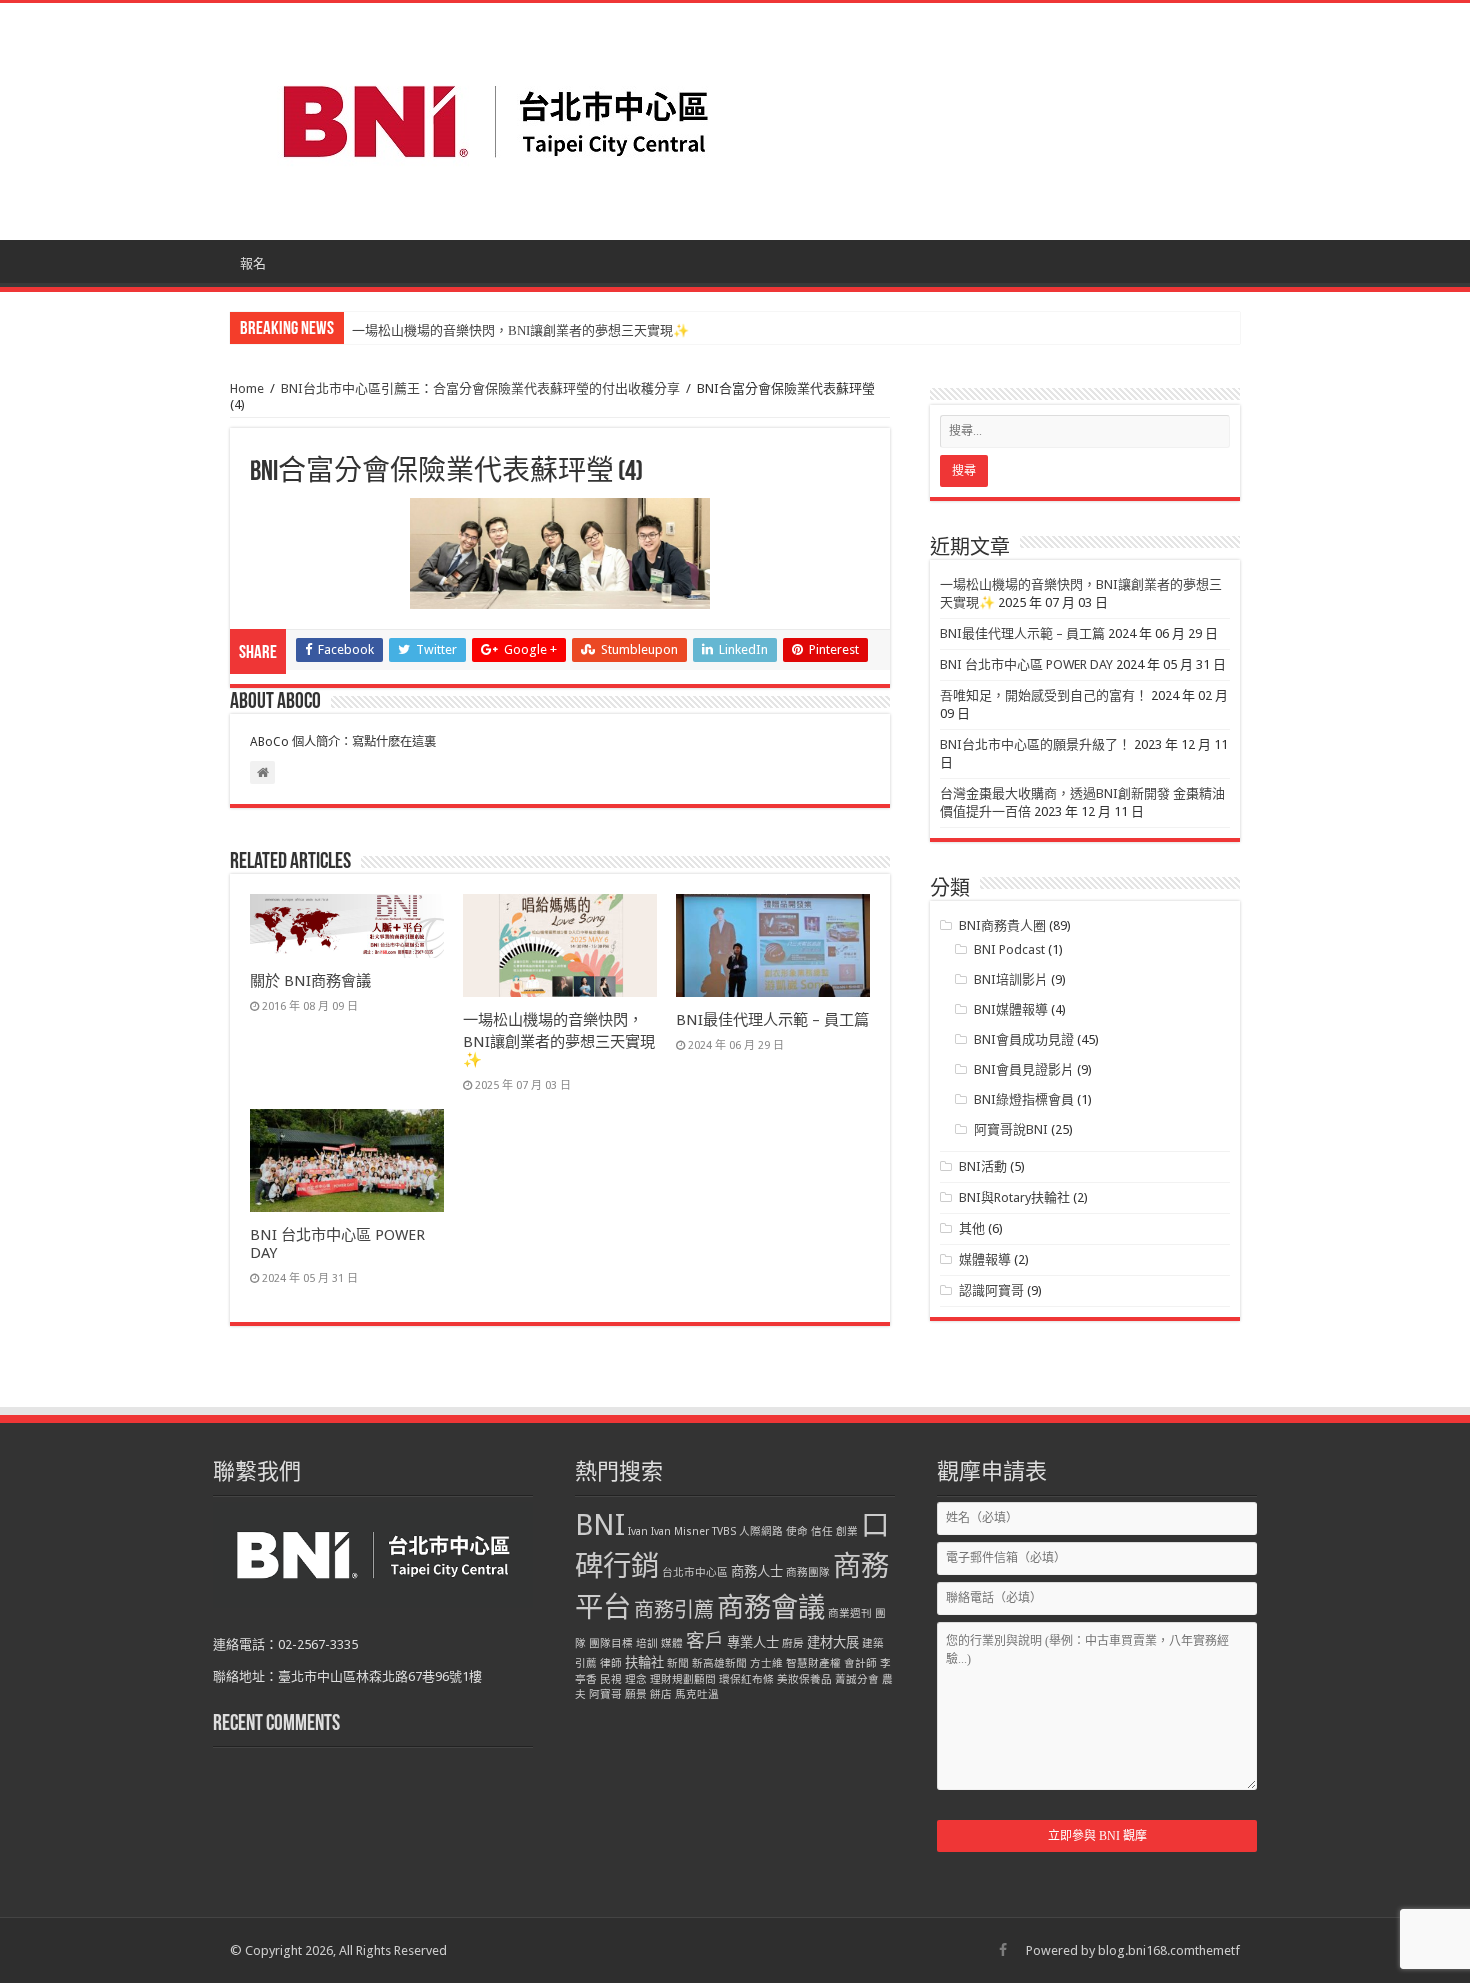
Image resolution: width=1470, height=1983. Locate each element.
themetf (1217, 1950)
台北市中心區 (695, 1572)
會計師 (860, 1663)
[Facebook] (1003, 1950)
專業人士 (753, 1642)
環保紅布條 (746, 1679)
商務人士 (757, 1571)
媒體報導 (985, 1259)
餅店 (661, 1694)
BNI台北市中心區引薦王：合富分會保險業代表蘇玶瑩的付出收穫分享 (480, 388)
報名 (253, 263)
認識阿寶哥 (991, 1290)
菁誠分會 (857, 1679)
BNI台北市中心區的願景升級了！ (1035, 744)
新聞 (678, 1663)
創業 (847, 1531)
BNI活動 (983, 1166)
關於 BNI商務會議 (310, 981)
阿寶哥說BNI (1011, 1129)
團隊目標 (611, 1643)
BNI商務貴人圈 (1002, 925)
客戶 (705, 1640)
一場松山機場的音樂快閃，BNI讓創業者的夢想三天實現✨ (520, 330)
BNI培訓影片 (1011, 979)
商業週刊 (850, 1613)
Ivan (638, 1531)
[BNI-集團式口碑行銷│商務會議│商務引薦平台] (495, 121)
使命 (797, 1531)
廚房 (793, 1643)
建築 (873, 1643)
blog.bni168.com (1146, 1950)
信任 (822, 1531)
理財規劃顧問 (683, 1679)
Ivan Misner (680, 1531)
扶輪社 (644, 1662)
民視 (611, 1679)
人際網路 (761, 1531)
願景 (636, 1694)
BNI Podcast (1009, 949)
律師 (611, 1663)
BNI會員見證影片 (1024, 1069)
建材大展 (833, 1642)
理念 (636, 1679)
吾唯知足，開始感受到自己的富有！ (1044, 695)
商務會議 (771, 1608)
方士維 (766, 1663)
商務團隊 (808, 1572)
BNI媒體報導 (1011, 1009)
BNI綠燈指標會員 (1024, 1099)
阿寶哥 (605, 1694)
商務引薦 (674, 1610)
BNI (600, 1525)
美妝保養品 (804, 1679)
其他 (972, 1228)
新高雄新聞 (719, 1663)
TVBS (724, 1531)
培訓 (647, 1643)
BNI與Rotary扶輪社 (1014, 1197)
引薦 (586, 1663)
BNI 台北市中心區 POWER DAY (1026, 664)
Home (247, 388)
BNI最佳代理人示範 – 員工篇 (772, 1020)
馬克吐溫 (697, 1694)
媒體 (672, 1643)
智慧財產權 (813, 1663)
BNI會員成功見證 (1024, 1039)
